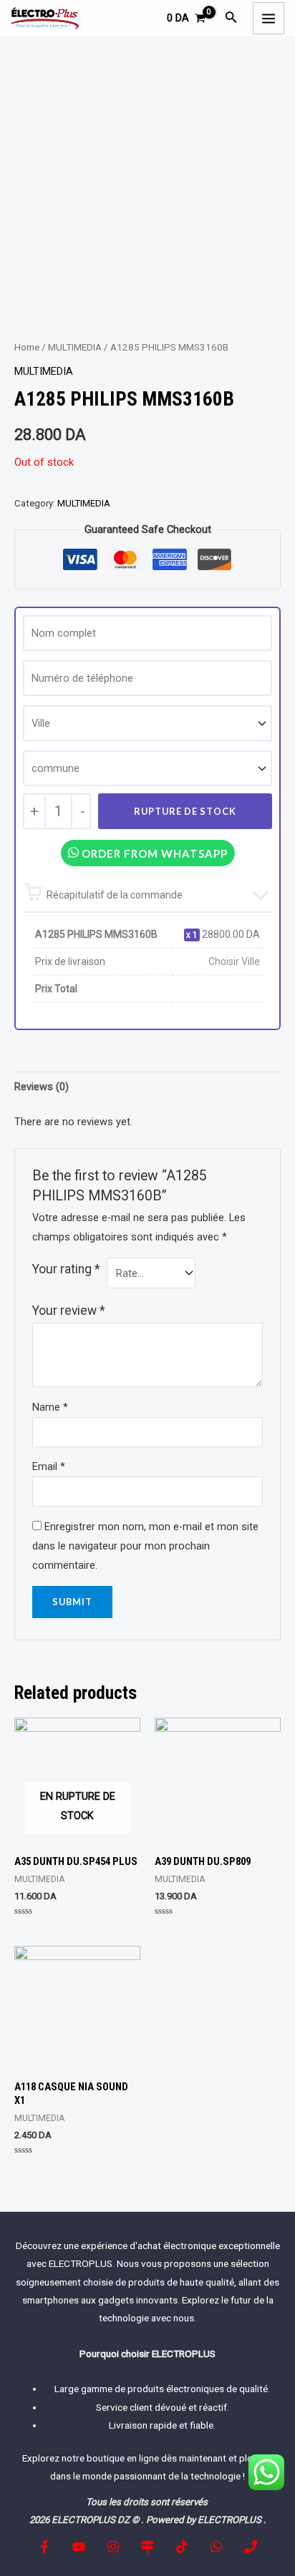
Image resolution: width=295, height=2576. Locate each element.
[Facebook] (44, 2547)
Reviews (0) (42, 1087)
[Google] (147, 2547)
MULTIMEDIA (75, 347)
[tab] (147, 1087)
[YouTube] (79, 2547)
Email (49, 1466)
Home (27, 347)
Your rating (66, 1269)
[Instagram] (113, 2547)
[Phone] (251, 2547)
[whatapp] (216, 2547)
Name (50, 1407)
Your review (69, 1311)
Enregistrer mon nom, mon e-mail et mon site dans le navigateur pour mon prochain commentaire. (145, 1546)
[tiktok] (182, 2547)
